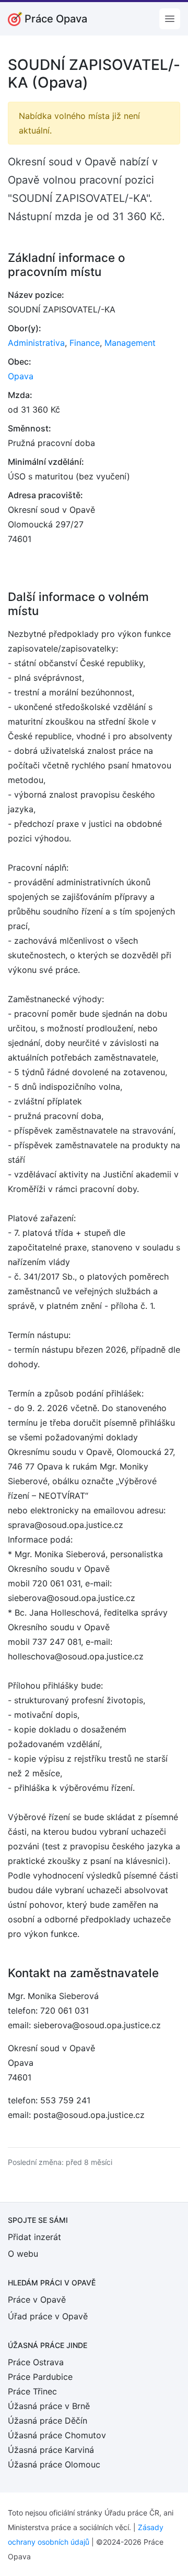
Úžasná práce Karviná (51, 2450)
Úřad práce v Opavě (48, 2316)
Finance (85, 343)
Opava (21, 376)
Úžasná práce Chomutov (57, 2435)
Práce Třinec (32, 2391)
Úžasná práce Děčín (48, 2421)
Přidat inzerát (34, 2237)
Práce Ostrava (36, 2362)
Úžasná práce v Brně (49, 2406)
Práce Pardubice (40, 2377)
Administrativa (36, 343)
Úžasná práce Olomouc (54, 2464)
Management (130, 343)
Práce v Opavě (37, 2300)
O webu (23, 2254)
